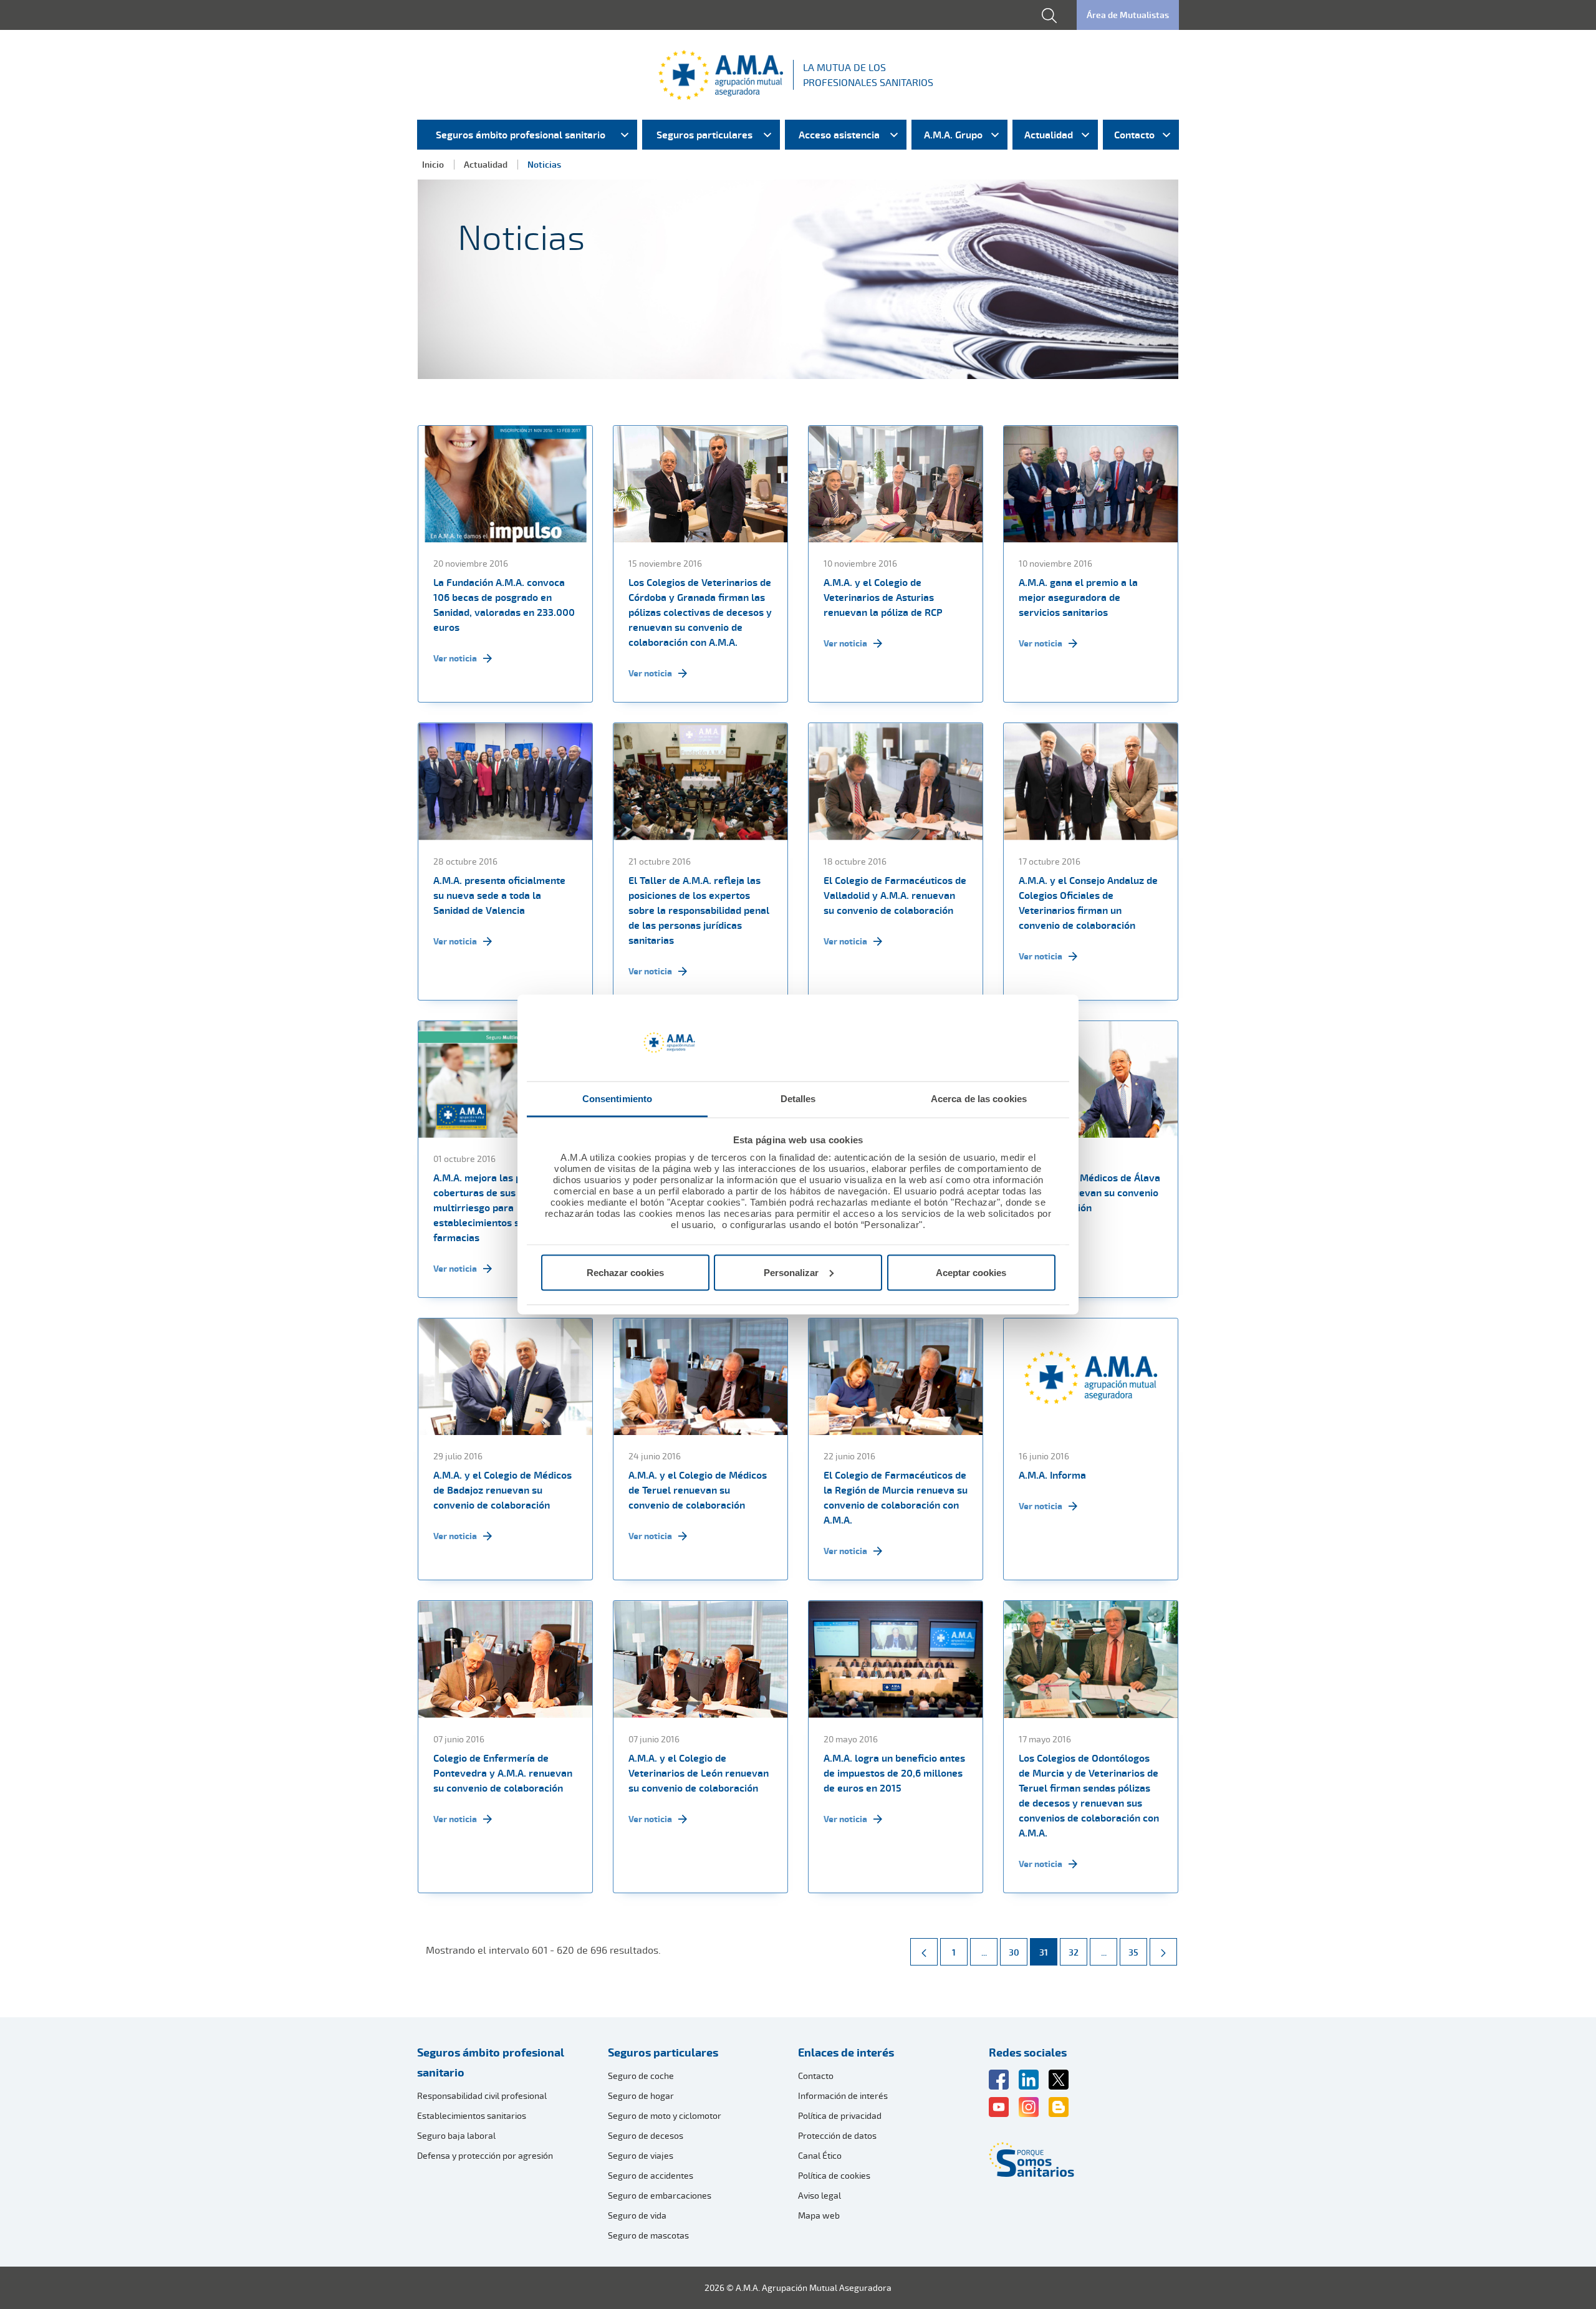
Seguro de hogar (641, 2095)
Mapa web (819, 2215)
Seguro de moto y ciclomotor (665, 2115)
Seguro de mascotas (648, 2235)
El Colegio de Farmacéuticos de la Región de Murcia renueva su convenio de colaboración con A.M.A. (896, 1497)
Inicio (433, 164)
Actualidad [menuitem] (1049, 135)
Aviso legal (820, 2195)
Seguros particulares (663, 2052)
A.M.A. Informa (1052, 1475)
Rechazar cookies (625, 1272)
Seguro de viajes (641, 2155)
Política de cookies (834, 2175)
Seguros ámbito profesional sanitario (491, 2062)
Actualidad (486, 164)
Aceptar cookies (971, 1272)
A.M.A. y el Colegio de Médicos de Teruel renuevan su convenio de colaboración (698, 1490)
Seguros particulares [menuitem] (704, 135)
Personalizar (791, 1272)
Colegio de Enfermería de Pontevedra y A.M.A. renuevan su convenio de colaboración (503, 1773)
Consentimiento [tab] (617, 1099)
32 (1078, 1952)
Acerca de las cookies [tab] (979, 1099)
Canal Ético (820, 2155)
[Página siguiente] (1163, 1952)
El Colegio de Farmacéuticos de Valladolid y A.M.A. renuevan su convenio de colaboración (895, 895)
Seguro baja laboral (456, 2135)
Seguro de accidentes (651, 2175)
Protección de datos (837, 2135)
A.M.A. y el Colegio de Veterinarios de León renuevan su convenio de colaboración (699, 1773)
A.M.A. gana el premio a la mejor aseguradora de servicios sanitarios (1078, 597)
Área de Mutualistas (1128, 15)
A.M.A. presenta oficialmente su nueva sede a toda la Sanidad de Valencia (499, 895)
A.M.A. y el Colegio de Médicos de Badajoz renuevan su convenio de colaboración (502, 1490)
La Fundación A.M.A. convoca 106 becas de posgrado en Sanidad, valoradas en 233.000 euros (504, 605)
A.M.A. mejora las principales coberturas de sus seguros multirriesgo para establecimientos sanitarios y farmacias (501, 1207)
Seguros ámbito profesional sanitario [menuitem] (521, 135)
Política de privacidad (840, 2115)
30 (1018, 1952)
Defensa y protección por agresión (485, 2155)
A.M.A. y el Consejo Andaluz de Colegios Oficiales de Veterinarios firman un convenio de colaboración (1088, 903)
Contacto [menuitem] (1134, 135)
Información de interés (843, 2095)
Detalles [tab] (798, 1099)
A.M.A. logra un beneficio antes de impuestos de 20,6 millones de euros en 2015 (894, 1773)
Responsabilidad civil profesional (482, 2095)
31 (1048, 1952)
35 (1137, 1952)
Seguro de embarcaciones (660, 2195)
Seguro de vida (637, 2215)
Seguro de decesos (646, 2135)
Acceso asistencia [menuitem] (839, 135)
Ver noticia (455, 658)
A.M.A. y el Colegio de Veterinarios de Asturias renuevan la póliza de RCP (883, 597)
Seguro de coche (641, 2076)
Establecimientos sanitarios (472, 2115)
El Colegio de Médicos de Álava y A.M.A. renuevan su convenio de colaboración (1089, 1193)
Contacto (816, 2076)
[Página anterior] (924, 1952)
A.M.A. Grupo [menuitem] (953, 135)
